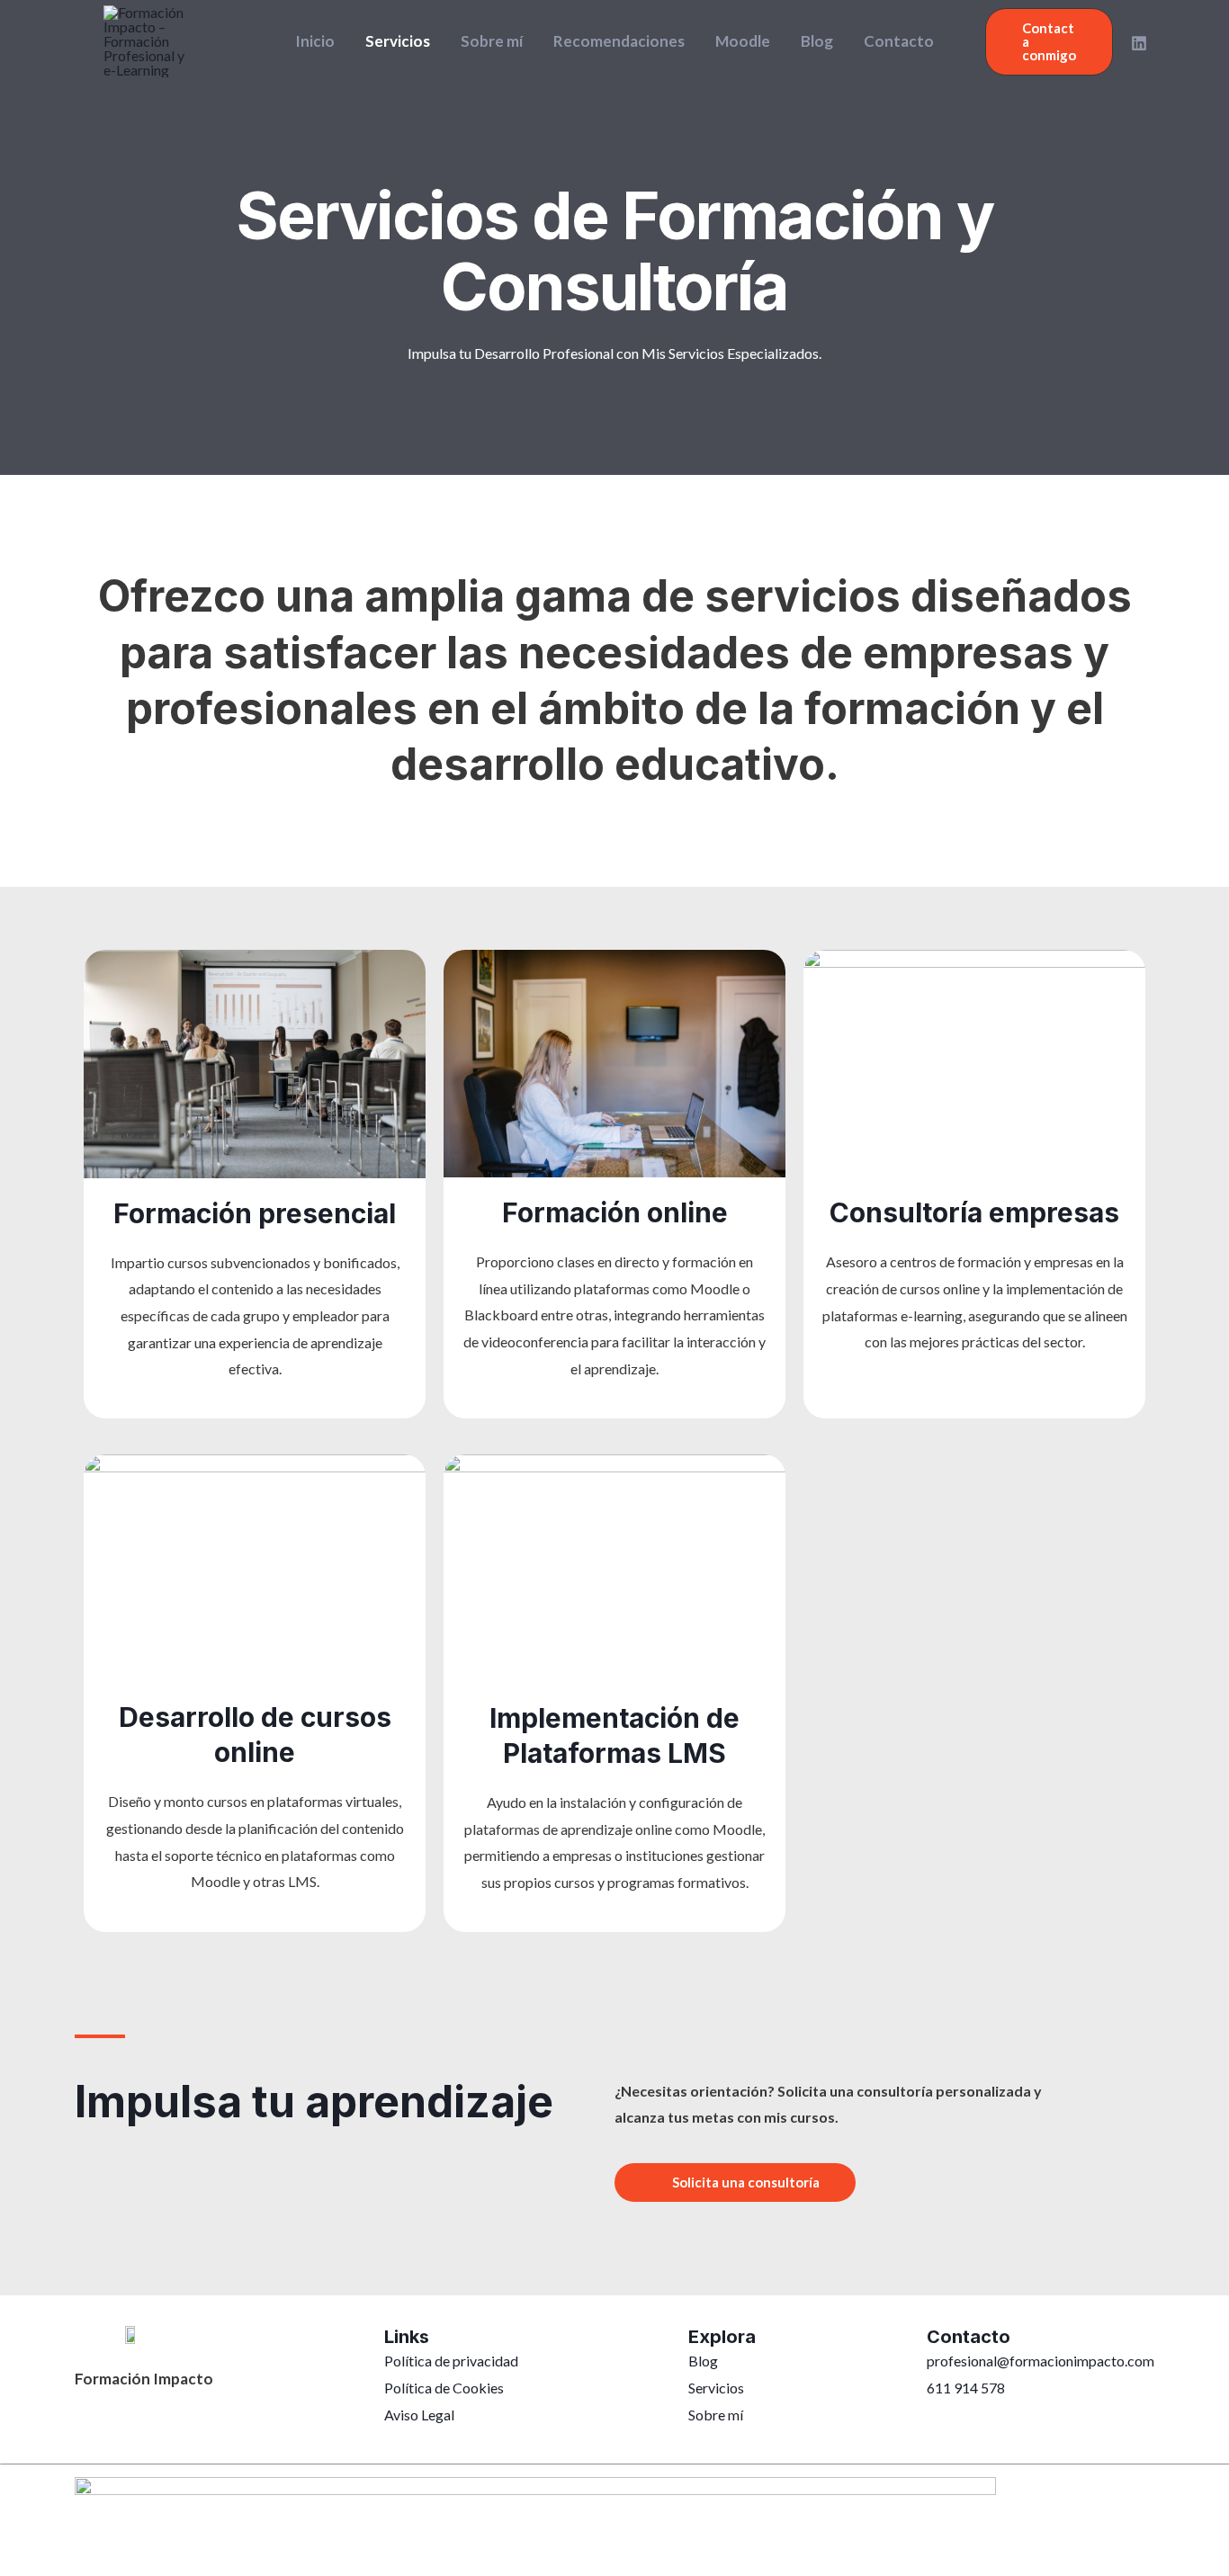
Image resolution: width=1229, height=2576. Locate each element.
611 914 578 (966, 2388)
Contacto (899, 41)
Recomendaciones (619, 41)
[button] (1049, 42)
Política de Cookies (444, 2388)
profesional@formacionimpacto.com (1041, 2361)
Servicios (398, 41)
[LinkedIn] (1139, 43)
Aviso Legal (419, 2415)
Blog (817, 41)
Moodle (743, 41)
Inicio (315, 41)
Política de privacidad (451, 2361)
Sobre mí (492, 41)
